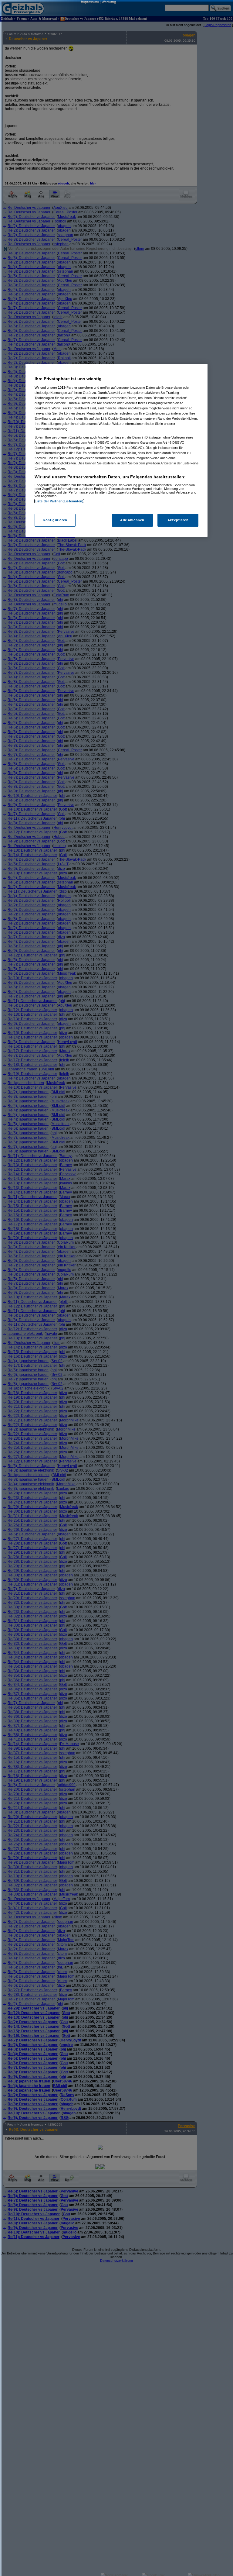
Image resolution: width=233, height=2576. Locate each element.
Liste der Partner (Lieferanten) (59, 501)
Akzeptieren (178, 520)
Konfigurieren (55, 520)
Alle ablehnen (132, 520)
